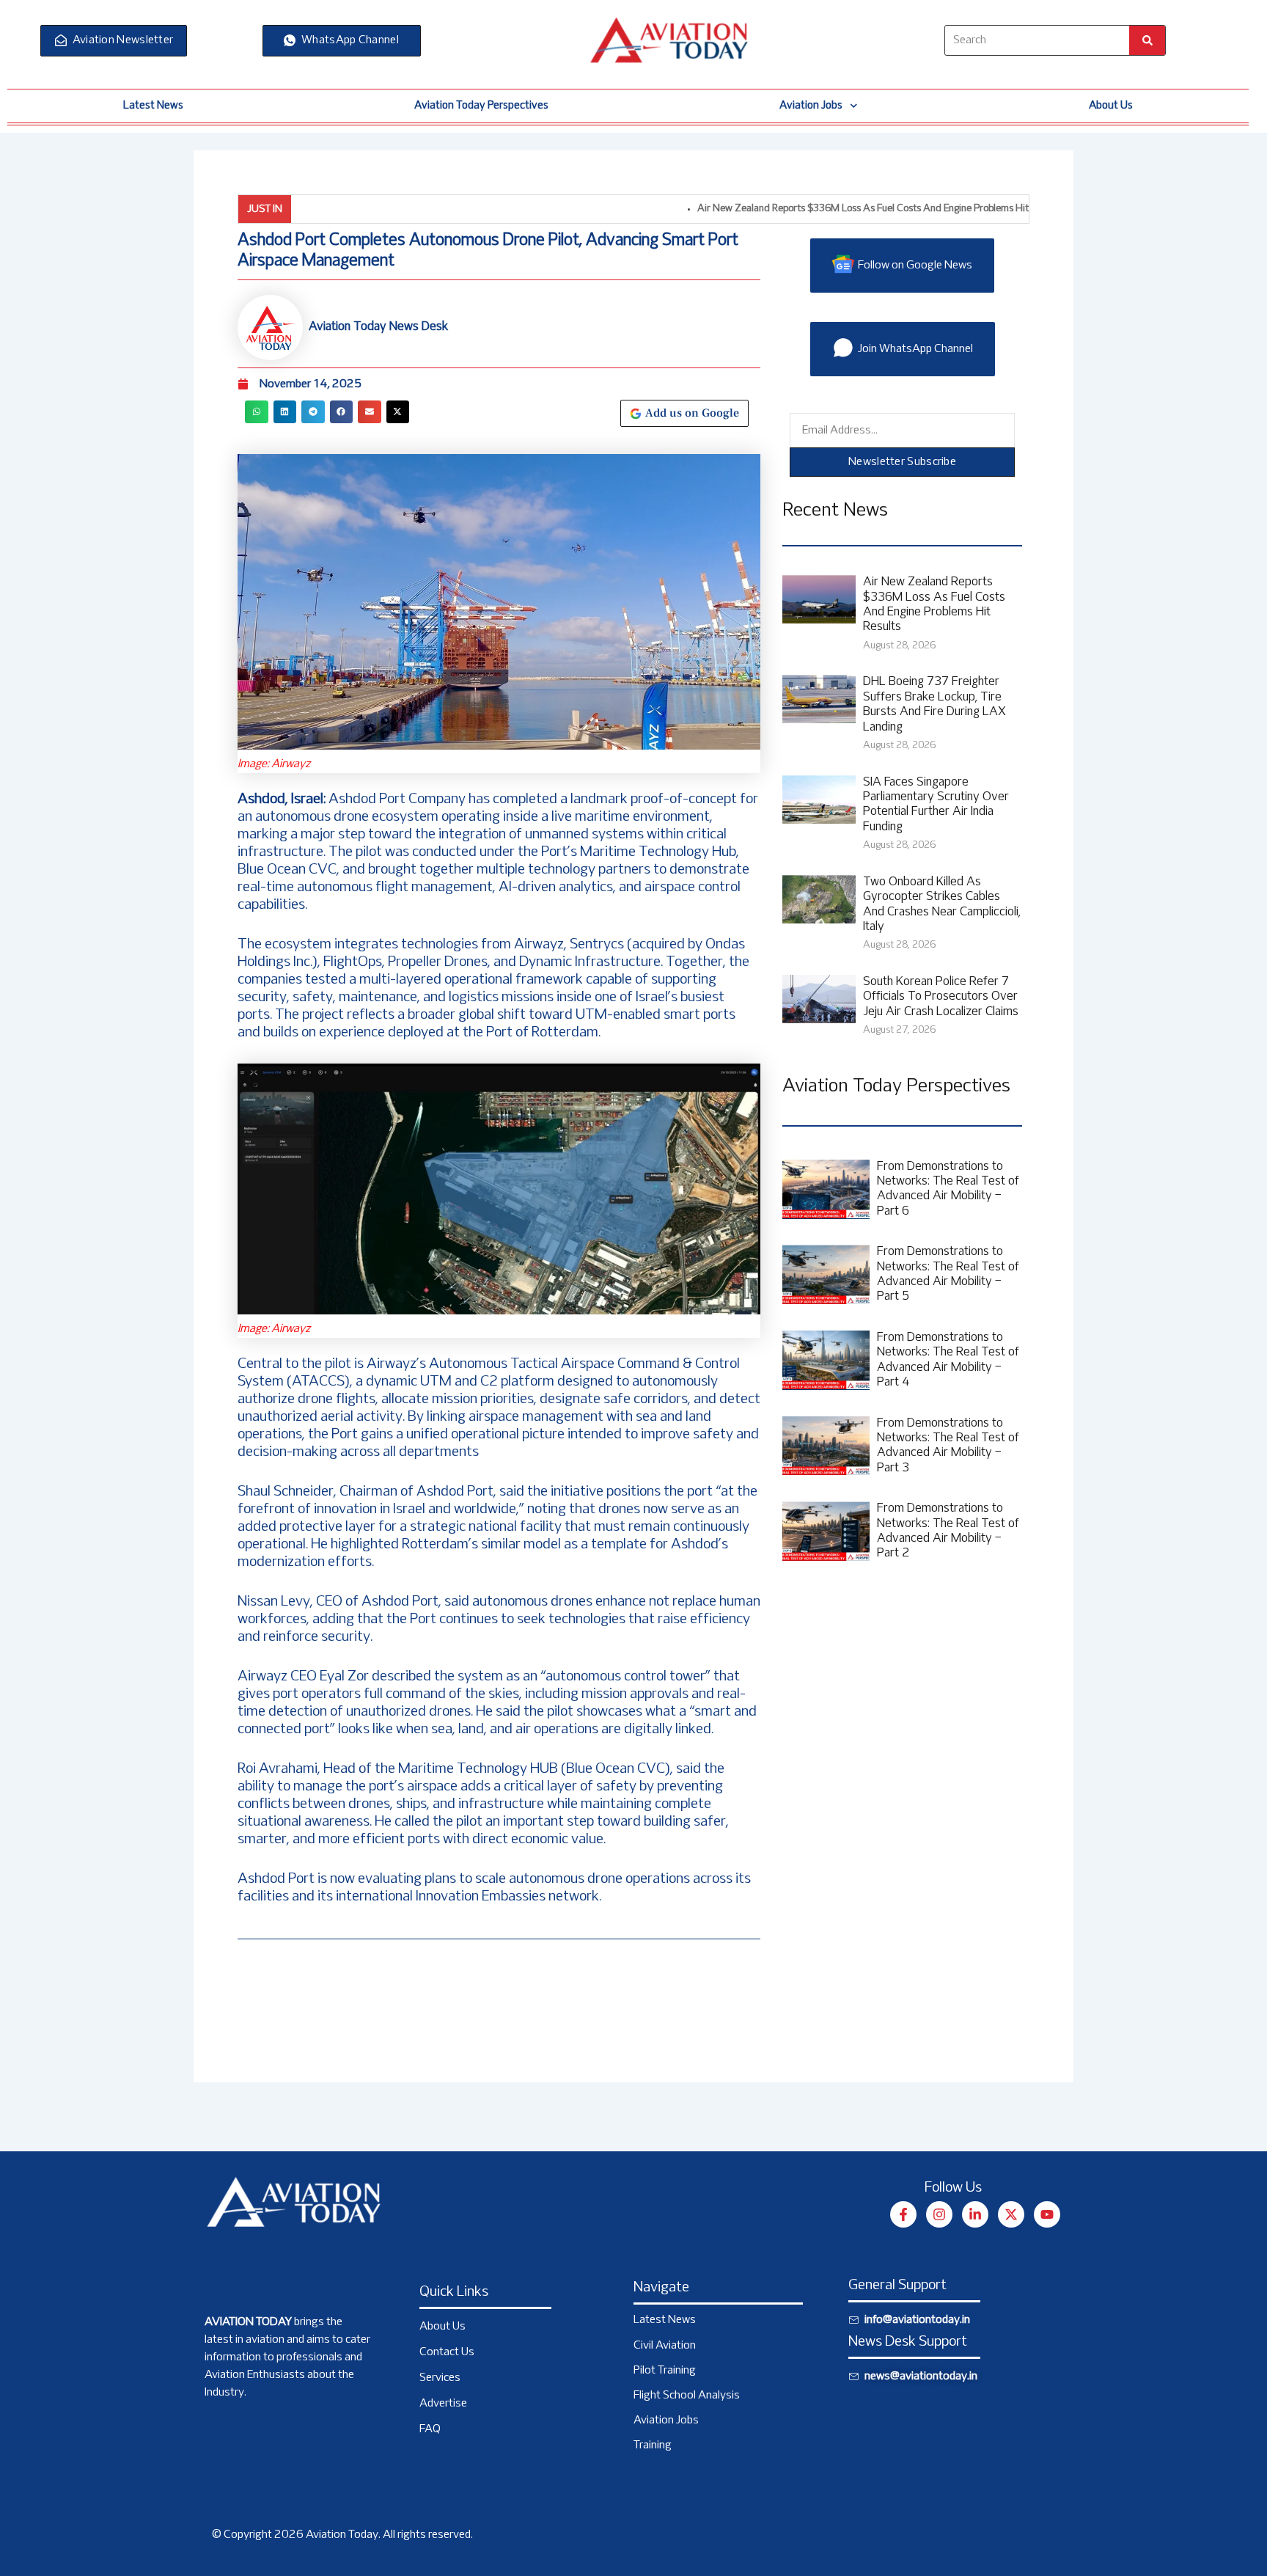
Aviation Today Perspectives (481, 106)
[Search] (1147, 40)
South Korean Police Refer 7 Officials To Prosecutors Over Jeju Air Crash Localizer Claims (941, 997)
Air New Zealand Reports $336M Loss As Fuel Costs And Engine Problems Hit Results (813, 209)
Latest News (153, 106)
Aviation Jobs (811, 106)
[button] (257, 412)
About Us (1111, 106)
